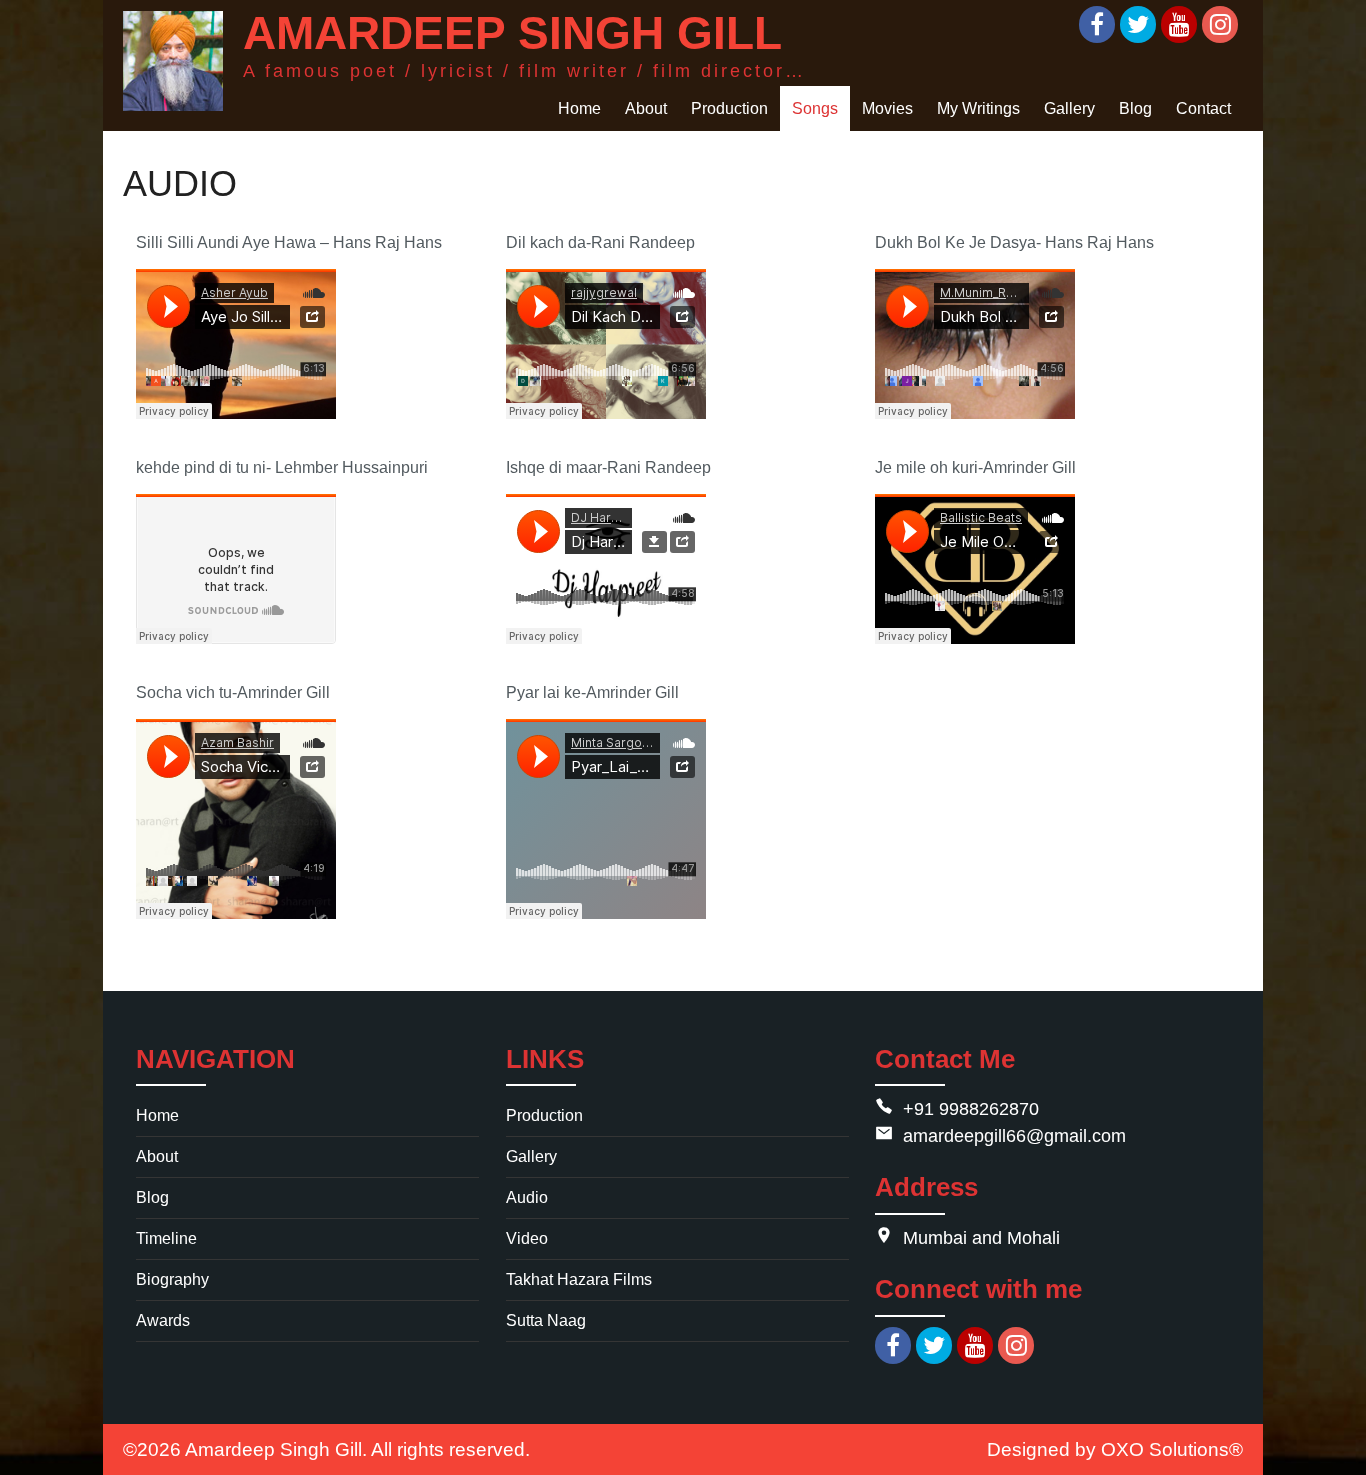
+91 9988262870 (971, 1109)
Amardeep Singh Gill (273, 1449)
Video (527, 1238)
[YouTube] (1179, 24)
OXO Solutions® (1172, 1449)
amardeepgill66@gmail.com (1014, 1136)
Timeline (166, 1238)
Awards (163, 1320)
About (157, 1156)
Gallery (531, 1156)
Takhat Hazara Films (579, 1279)
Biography (172, 1279)
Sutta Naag (546, 1320)
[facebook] (893, 1345)
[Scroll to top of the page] (1336, 1460)
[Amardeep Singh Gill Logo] (173, 61)
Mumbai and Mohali (981, 1238)
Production (544, 1115)
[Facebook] (1097, 24)
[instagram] (1016, 1345)
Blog (152, 1197)
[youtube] (975, 1345)
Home (157, 1115)
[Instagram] (1220, 24)
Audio (527, 1197)
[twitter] (934, 1345)
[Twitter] (1138, 24)
